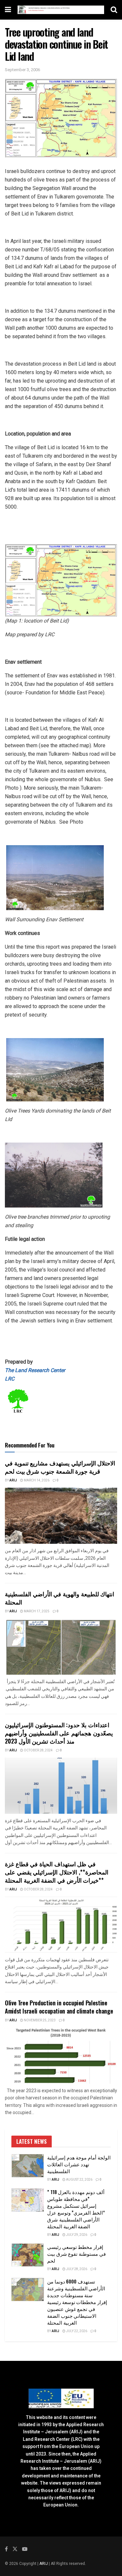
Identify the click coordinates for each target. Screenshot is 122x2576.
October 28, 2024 (38, 1750)
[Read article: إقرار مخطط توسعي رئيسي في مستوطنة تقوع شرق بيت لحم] (28, 2255)
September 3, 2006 (22, 70)
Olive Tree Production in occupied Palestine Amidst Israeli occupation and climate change (59, 2007)
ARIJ (44, 2564)
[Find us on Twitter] (15, 2549)
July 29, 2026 (76, 2235)
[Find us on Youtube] (25, 2549)
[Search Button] (114, 10)
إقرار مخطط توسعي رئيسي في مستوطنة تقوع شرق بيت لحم (76, 2253)
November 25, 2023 (39, 2020)
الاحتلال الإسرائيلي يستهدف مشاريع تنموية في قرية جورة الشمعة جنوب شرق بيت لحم (60, 1467)
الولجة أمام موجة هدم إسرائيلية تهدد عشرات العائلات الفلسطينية (79, 2164)
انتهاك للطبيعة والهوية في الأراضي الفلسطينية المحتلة (60, 1598)
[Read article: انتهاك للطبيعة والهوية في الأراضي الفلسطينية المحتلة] (61, 1647)
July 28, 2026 (76, 2269)
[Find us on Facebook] (6, 2549)
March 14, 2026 (36, 1480)
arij (13, 1480)
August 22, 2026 (79, 2180)
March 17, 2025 (36, 1611)
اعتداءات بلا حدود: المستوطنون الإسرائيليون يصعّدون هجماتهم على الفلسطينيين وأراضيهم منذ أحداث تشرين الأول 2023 (59, 1733)
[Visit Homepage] (61, 10)
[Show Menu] (8, 10)
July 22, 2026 (76, 2331)
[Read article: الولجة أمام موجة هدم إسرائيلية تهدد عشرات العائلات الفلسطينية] (28, 2166)
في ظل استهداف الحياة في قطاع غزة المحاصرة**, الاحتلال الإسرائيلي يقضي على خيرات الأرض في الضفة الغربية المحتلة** (57, 1872)
